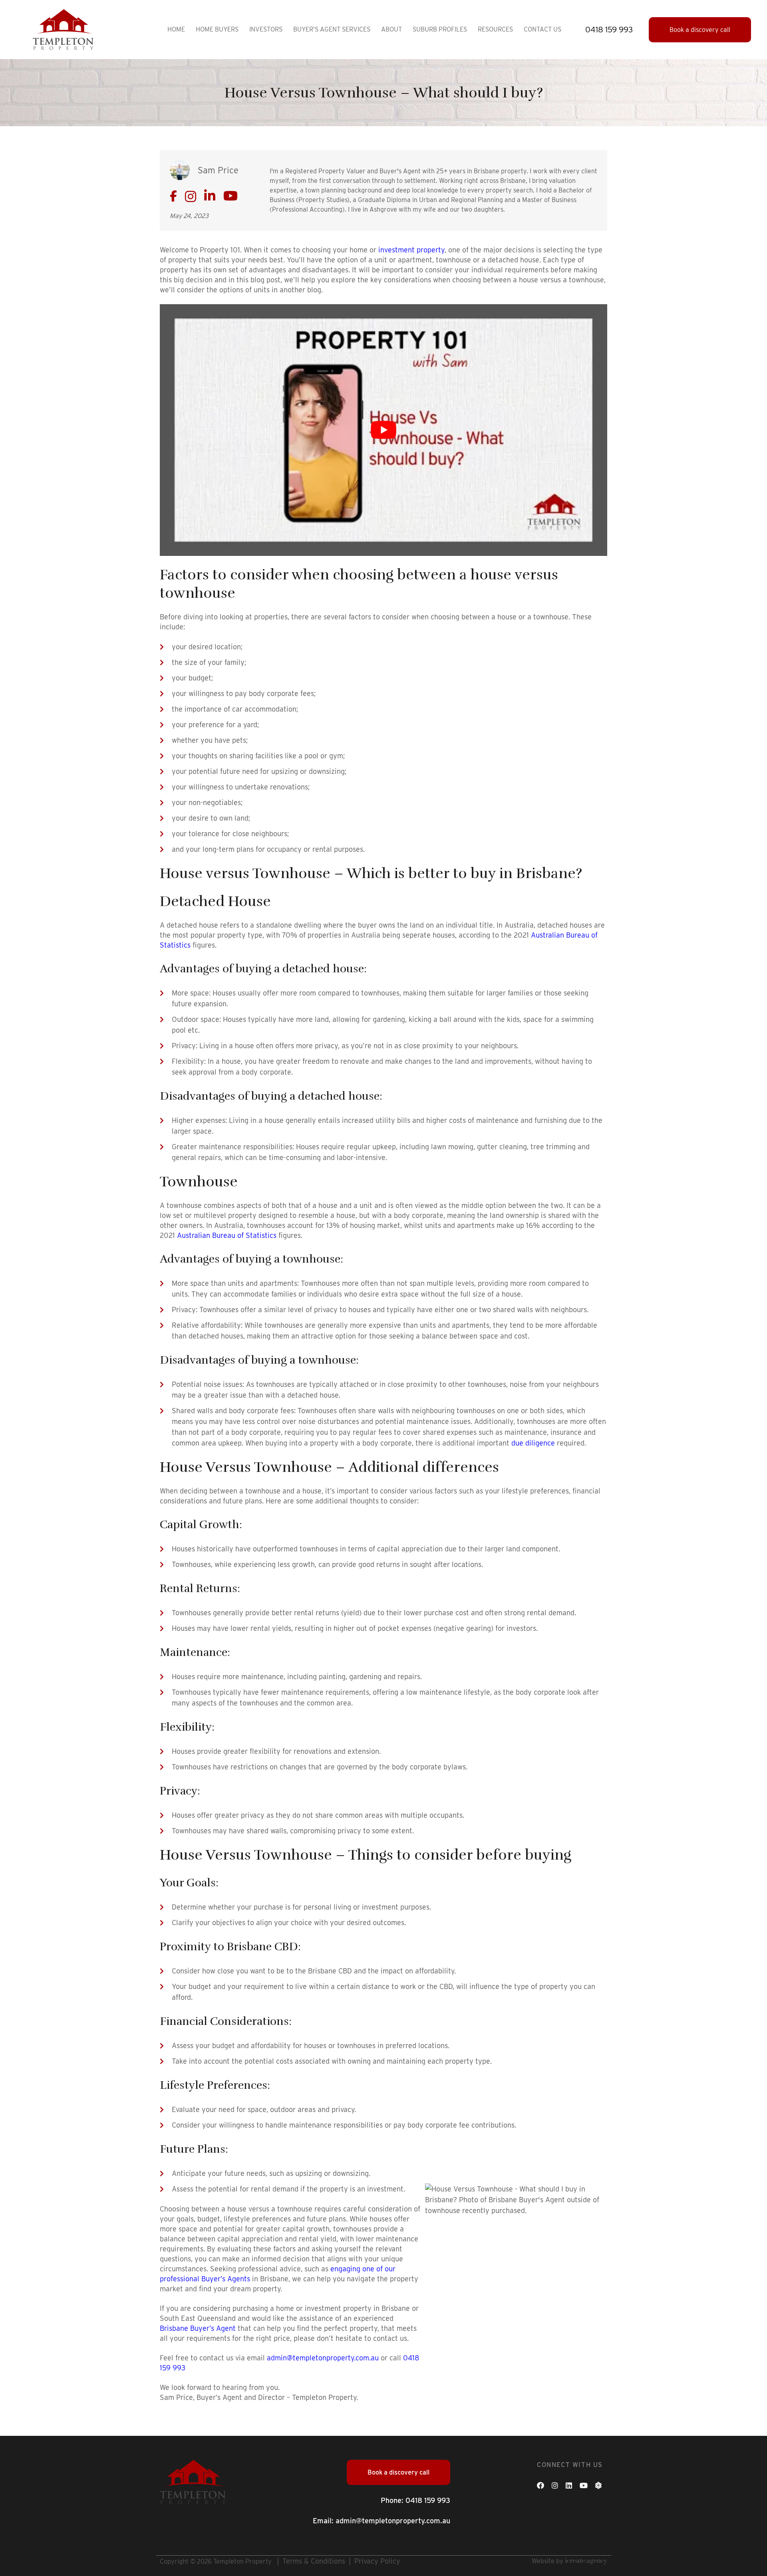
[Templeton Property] (63, 29)
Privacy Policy (377, 2561)
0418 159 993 (428, 2500)
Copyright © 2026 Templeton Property (216, 2561)
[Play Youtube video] (383, 430)
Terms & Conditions (314, 2561)
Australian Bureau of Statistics (227, 1235)
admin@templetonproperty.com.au (323, 2358)
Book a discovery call (700, 30)
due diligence (533, 1443)
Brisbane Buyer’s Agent (198, 2328)
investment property (411, 250)
